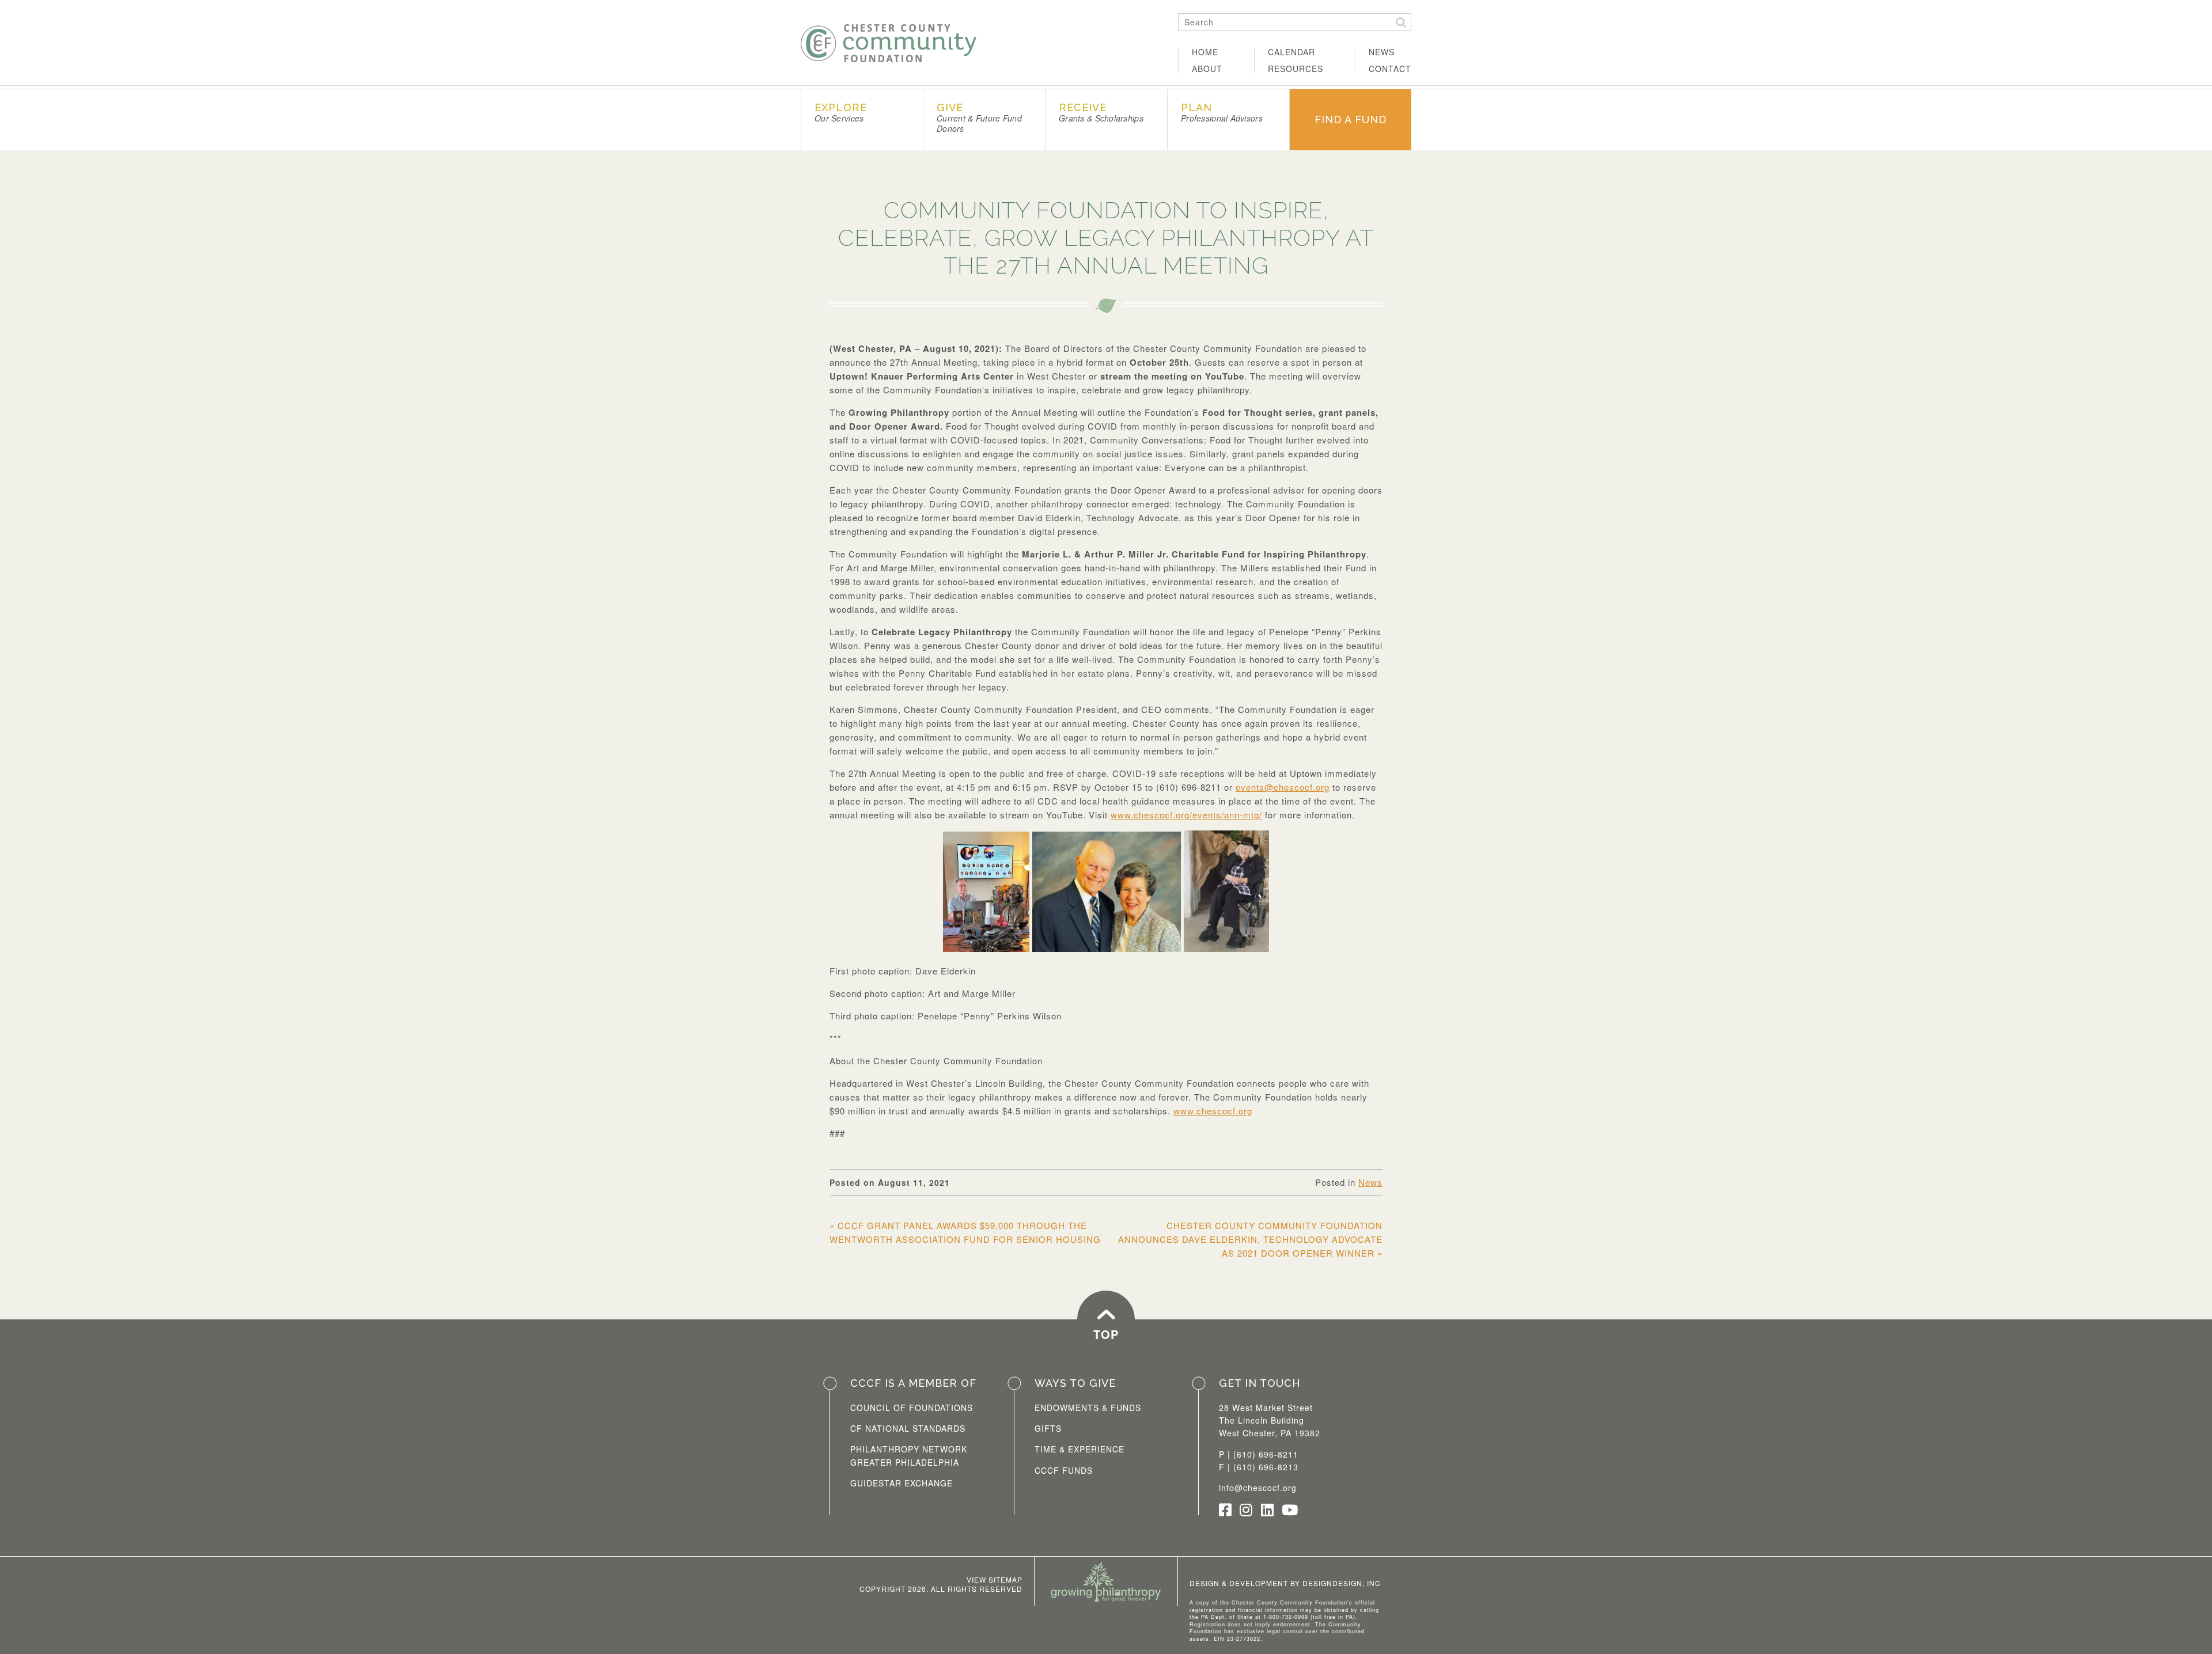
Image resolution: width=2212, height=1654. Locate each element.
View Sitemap (995, 1579)
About (1207, 69)
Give (979, 118)
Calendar (1291, 52)
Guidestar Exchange (902, 1483)
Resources (1296, 69)
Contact (1390, 69)
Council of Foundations (912, 1408)
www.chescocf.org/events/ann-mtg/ (1186, 815)
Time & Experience (1080, 1449)
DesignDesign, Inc (1342, 1583)
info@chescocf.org (1258, 1488)
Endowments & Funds (1088, 1408)
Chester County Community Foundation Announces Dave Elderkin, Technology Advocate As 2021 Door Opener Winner (1250, 1239)
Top (1106, 1334)
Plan (1222, 113)
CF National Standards (908, 1428)
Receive (1101, 113)
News (1382, 52)
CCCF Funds (1064, 1470)
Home (1205, 52)
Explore (841, 113)
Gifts (1048, 1428)
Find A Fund (1351, 120)
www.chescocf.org (1213, 1111)
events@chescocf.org (1283, 787)
